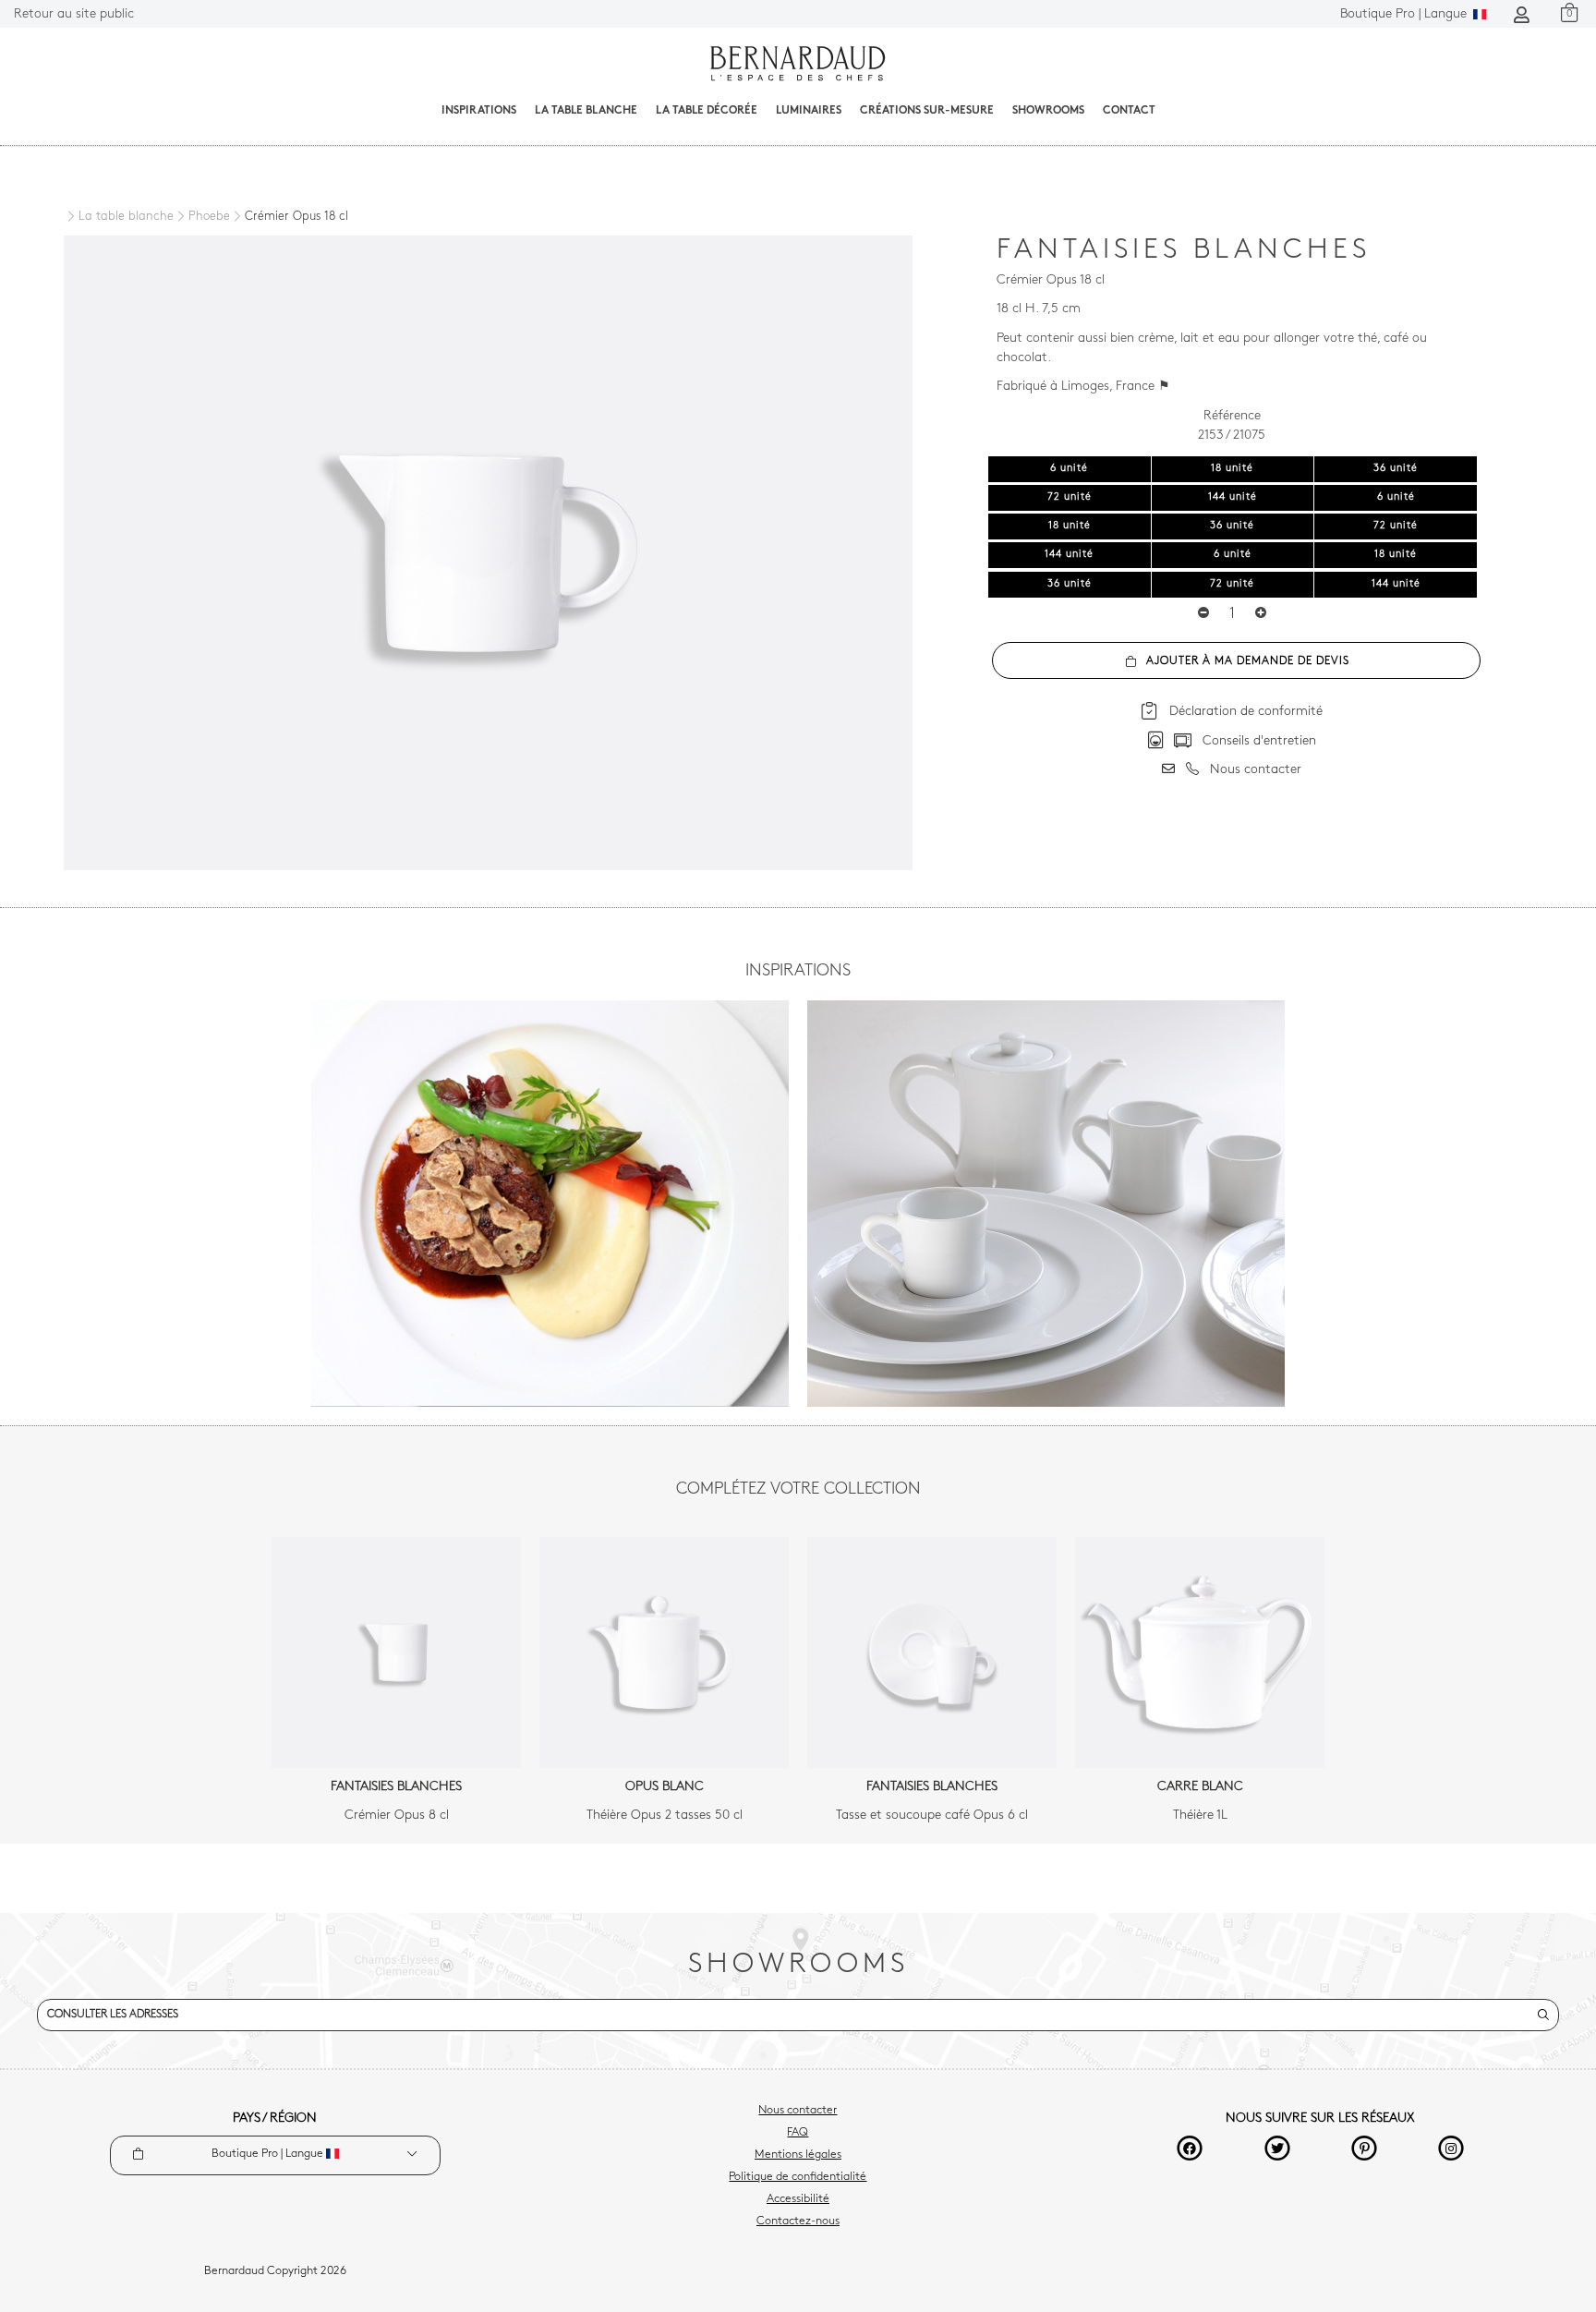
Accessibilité (798, 2199)
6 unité (1069, 469)
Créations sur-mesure (927, 111)
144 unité (1233, 497)
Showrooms (1048, 111)
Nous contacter (798, 2111)
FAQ (798, 2133)
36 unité (1396, 469)
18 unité (1232, 469)
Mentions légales (798, 2155)
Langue (1405, 14)
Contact (1129, 111)
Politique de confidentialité (798, 2177)
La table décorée (707, 111)
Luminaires (809, 111)
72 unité (1070, 497)
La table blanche (586, 111)
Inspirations (479, 111)
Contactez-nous (798, 2221)
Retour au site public (74, 14)
